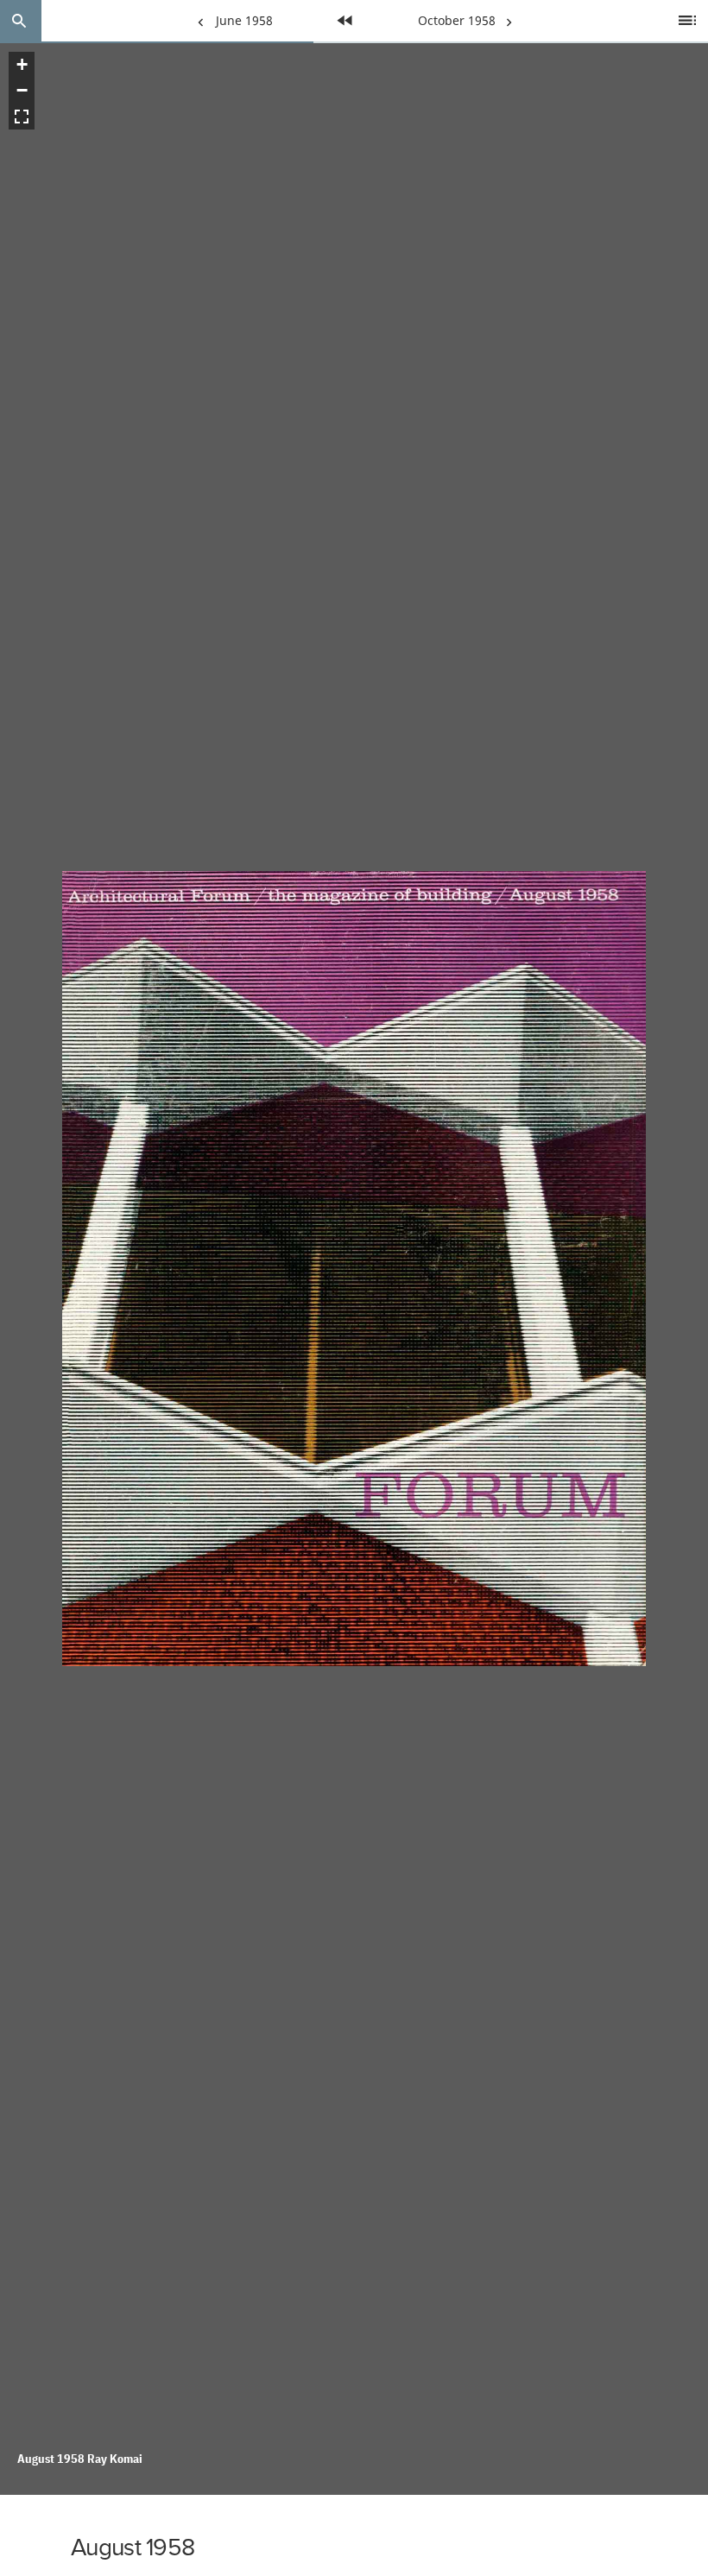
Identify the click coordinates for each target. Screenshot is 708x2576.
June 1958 (231, 27)
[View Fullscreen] (22, 117)
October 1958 (457, 27)
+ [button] (22, 64)
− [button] (22, 90)
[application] (354, 1269)
